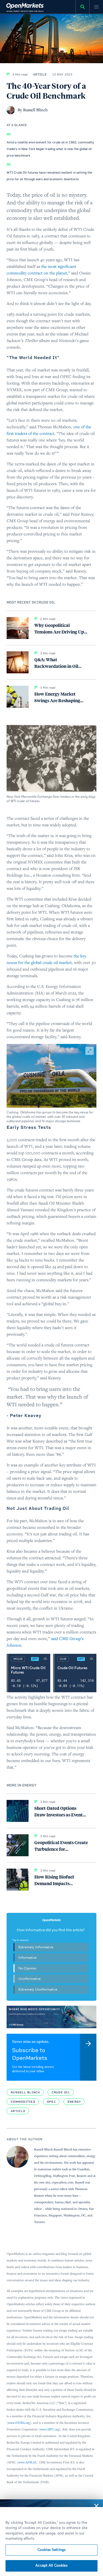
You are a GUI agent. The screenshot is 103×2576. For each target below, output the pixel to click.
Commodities (23, 2102)
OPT (35, 1659)
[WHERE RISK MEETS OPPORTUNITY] (51, 2017)
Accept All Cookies (51, 2566)
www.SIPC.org (50, 2429)
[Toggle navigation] (96, 7)
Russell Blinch (25, 2092)
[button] (51, 1076)
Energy (74, 2102)
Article (18, 2111)
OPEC (51, 2102)
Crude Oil (61, 2092)
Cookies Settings (51, 2550)
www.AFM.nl (27, 2462)
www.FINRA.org (19, 2423)
